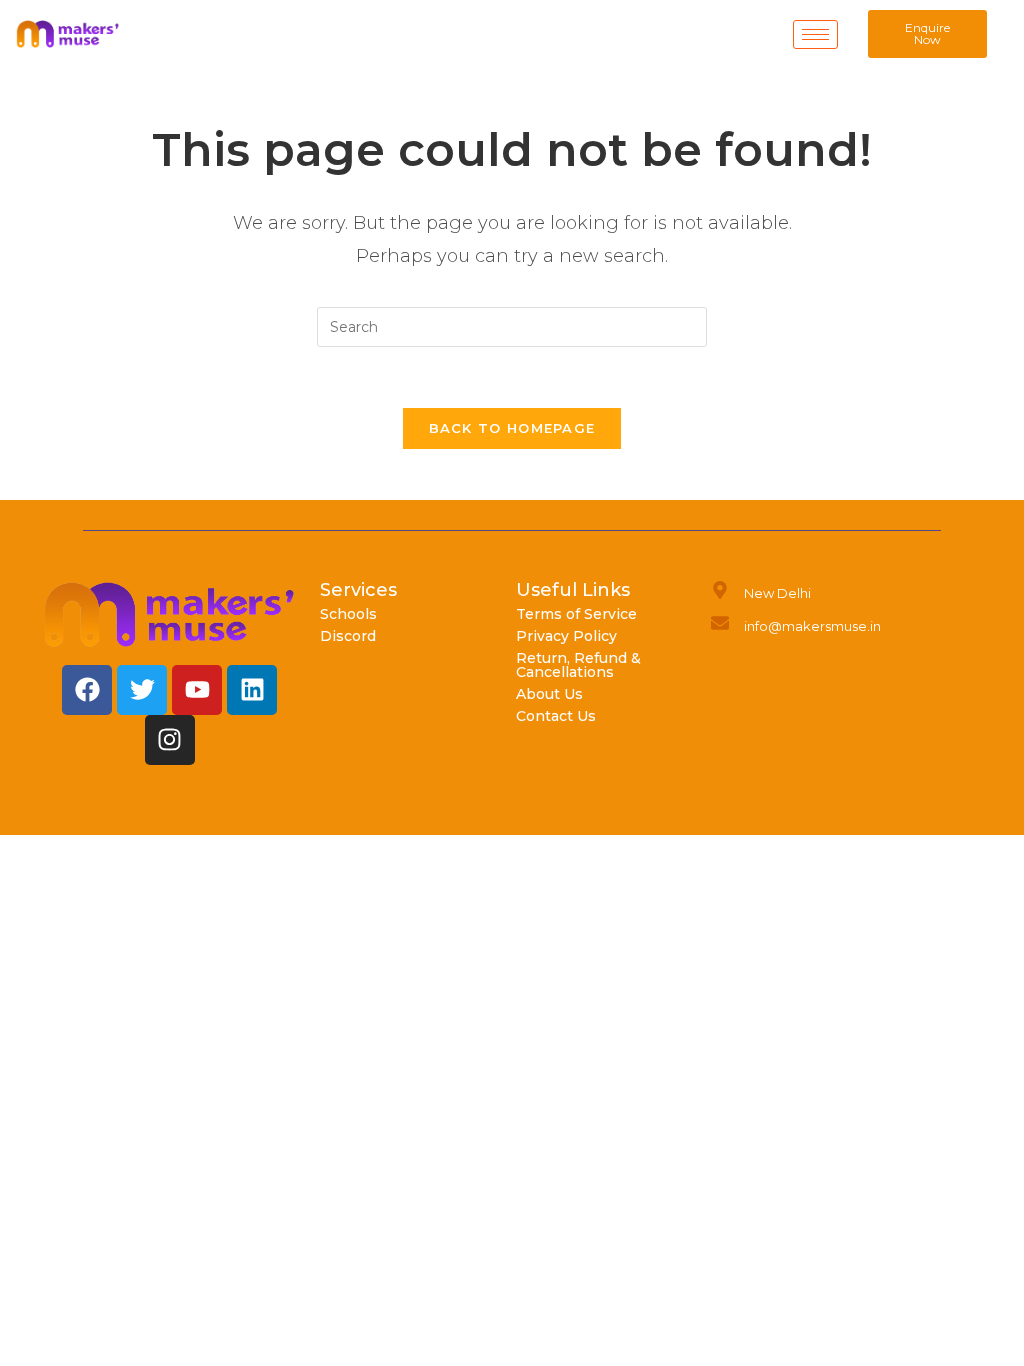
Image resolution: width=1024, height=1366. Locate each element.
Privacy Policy (566, 636)
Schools (348, 614)
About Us (549, 694)
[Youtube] (197, 690)
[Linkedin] (252, 690)
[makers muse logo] (170, 614)
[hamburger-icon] (815, 34)
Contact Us (556, 716)
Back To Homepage (512, 428)
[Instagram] (170, 740)
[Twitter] (142, 690)
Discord (348, 636)
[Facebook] (87, 690)
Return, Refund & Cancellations (578, 665)
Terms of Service (576, 614)
